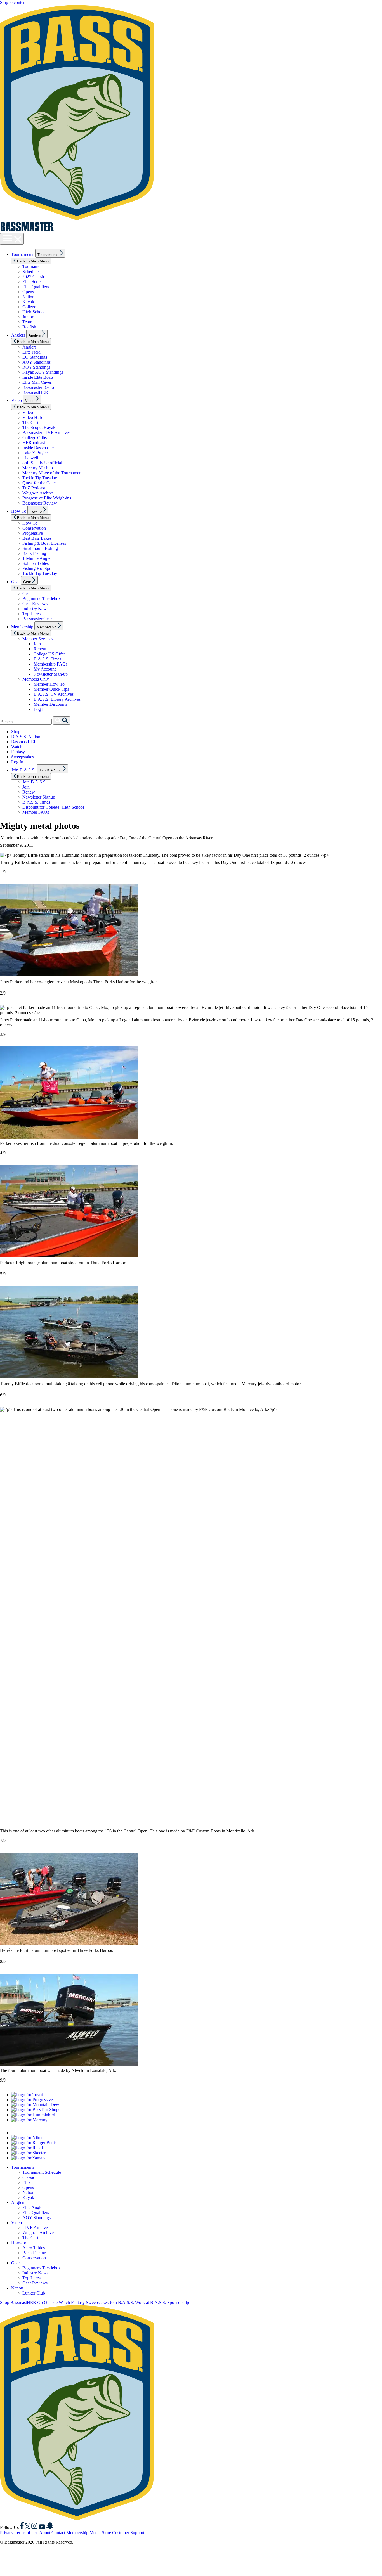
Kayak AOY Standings (43, 372)
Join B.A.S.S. (23, 770)
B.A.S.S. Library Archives (57, 699)
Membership (22, 627)
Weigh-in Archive (38, 493)
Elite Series (32, 282)
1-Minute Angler (37, 558)
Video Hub (32, 417)
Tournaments (23, 254)
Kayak (28, 302)
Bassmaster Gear (37, 619)
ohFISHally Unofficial (42, 463)
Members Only (36, 679)
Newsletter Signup (39, 797)
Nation (28, 297)
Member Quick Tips (51, 689)
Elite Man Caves (37, 382)
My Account (45, 669)
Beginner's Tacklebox (42, 599)
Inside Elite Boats (38, 377)
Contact (58, 2533)
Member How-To (49, 684)
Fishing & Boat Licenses (44, 543)
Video (16, 400)
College (29, 307)
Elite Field (31, 352)
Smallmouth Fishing (40, 548)
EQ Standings (35, 357)
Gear (16, 582)
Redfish (29, 327)
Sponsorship (178, 2302)
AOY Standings (36, 362)
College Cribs (35, 438)
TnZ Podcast (34, 488)
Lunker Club (34, 2293)
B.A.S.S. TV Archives (54, 694)
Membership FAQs (50, 664)
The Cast (30, 422)
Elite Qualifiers (36, 287)
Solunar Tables (36, 563)
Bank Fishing (34, 553)
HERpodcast (34, 443)
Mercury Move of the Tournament (52, 473)
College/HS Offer (49, 654)
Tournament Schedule (42, 2172)
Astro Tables (34, 2248)
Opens (28, 292)
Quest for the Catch (40, 483)
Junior (28, 317)
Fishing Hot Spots (38, 568)
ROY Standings (36, 367)
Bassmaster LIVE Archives (46, 433)
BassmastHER (35, 392)
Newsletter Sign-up (51, 674)
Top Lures (31, 614)
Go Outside (47, 2302)
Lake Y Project (36, 453)
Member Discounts (50, 704)
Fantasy (18, 752)
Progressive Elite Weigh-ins (47, 498)
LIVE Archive (35, 2228)
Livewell (30, 458)
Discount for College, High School (53, 807)
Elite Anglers (34, 2207)
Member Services (38, 639)
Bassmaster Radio (38, 387)
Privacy (7, 2533)
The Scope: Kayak (39, 428)
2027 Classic (34, 277)
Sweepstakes (23, 757)
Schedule (30, 272)
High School (34, 312)
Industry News (35, 609)
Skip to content (13, 2)
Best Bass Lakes (37, 538)
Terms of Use (26, 2533)
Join (37, 644)
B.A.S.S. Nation (26, 737)
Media (95, 2533)
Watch (17, 747)
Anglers (18, 335)
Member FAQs (36, 812)
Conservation (34, 528)
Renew (40, 649)
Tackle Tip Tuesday (40, 478)
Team (27, 322)
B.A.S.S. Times (47, 659)
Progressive (33, 533)
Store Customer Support (123, 2533)
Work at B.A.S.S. (151, 2302)
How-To (19, 511)
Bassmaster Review (40, 503)
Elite (26, 2182)
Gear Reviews (35, 604)
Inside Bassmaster (38, 448)
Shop (16, 732)
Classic (29, 2177)
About (45, 2533)
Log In (40, 709)
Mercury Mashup (38, 468)
